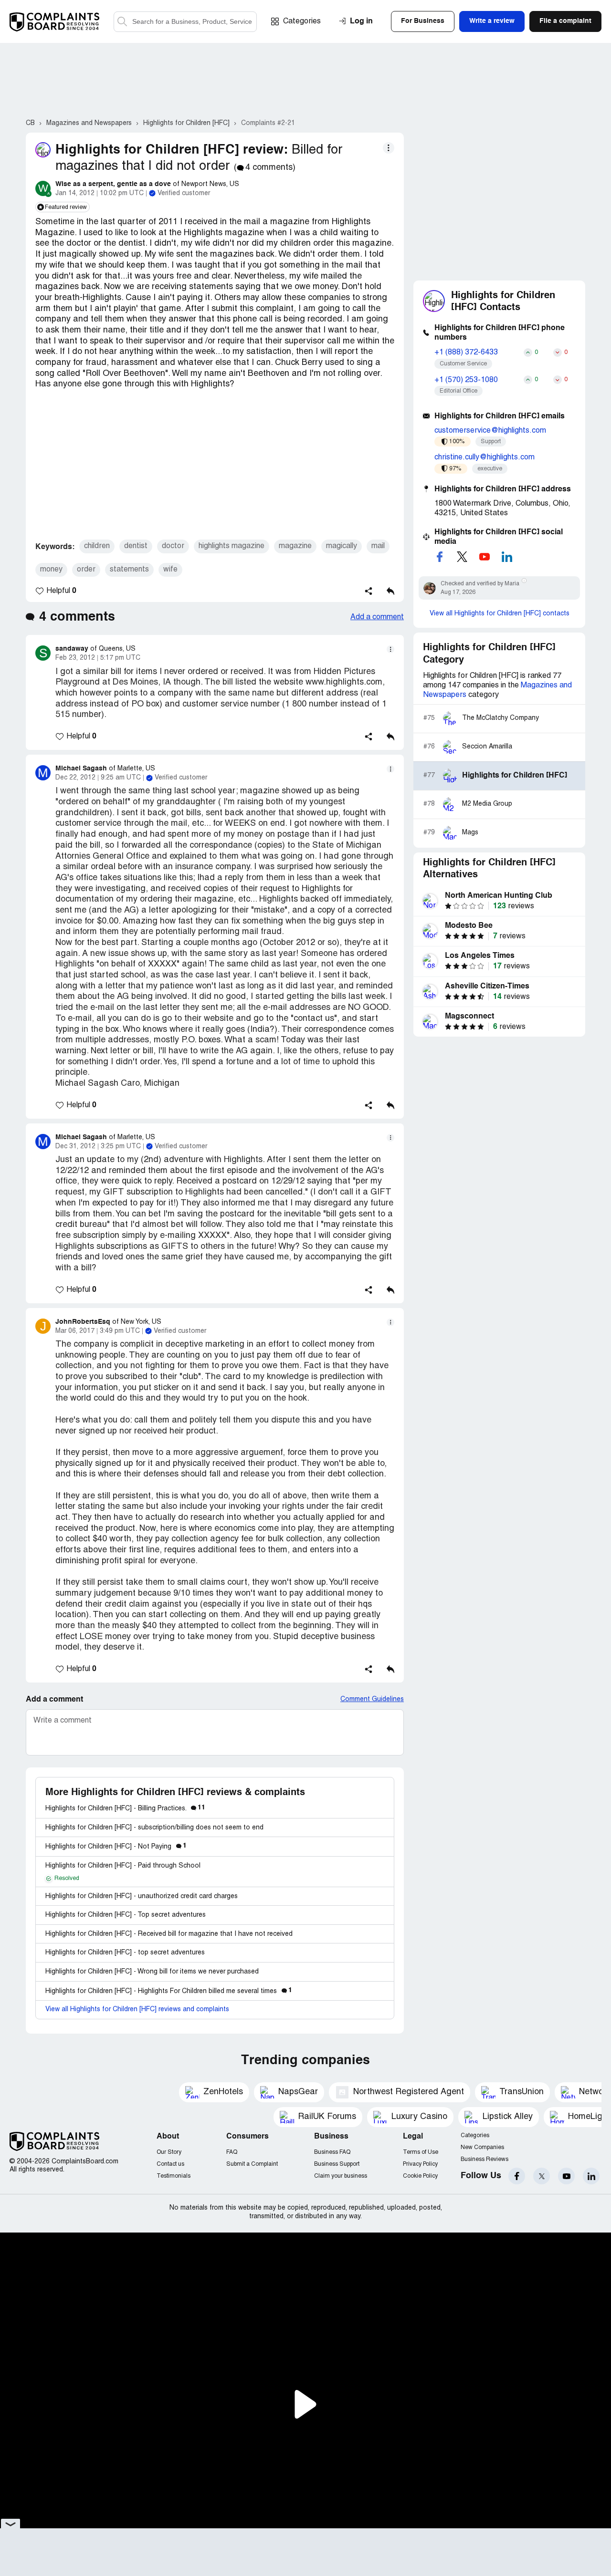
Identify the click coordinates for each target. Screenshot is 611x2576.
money (51, 570)
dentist (136, 546)
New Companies (482, 2147)
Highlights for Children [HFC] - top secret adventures (125, 1953)
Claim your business (341, 2176)
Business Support (337, 2164)
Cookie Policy (420, 2176)
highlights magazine (232, 546)
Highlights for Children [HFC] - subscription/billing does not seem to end (154, 1828)
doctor (173, 546)
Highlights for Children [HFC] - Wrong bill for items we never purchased (152, 1972)
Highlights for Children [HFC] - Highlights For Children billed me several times (169, 1991)
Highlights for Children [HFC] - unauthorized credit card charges (142, 1896)
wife (170, 570)
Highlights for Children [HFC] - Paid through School (123, 1866)
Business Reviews (485, 2159)
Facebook (517, 2176)
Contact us (170, 2164)
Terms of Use (421, 2152)
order (86, 570)
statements (129, 570)
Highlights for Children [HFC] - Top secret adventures (126, 1915)
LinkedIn (591, 2176)
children (97, 546)
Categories (302, 21)
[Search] (185, 22)
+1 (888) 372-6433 (466, 353)
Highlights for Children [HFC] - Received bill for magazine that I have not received (169, 1934)
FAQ (232, 2152)
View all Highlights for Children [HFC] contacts (500, 614)
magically (342, 546)
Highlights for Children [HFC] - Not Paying (116, 1847)
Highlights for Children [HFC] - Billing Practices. (125, 1809)
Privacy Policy (420, 2164)
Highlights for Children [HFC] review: (172, 150)
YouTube (566, 2176)
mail (378, 546)
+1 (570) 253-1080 (466, 380)
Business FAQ (332, 2152)
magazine (295, 546)
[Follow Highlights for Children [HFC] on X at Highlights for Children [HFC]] (462, 557)
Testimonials (174, 2176)
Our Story (169, 2152)
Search (122, 22)
